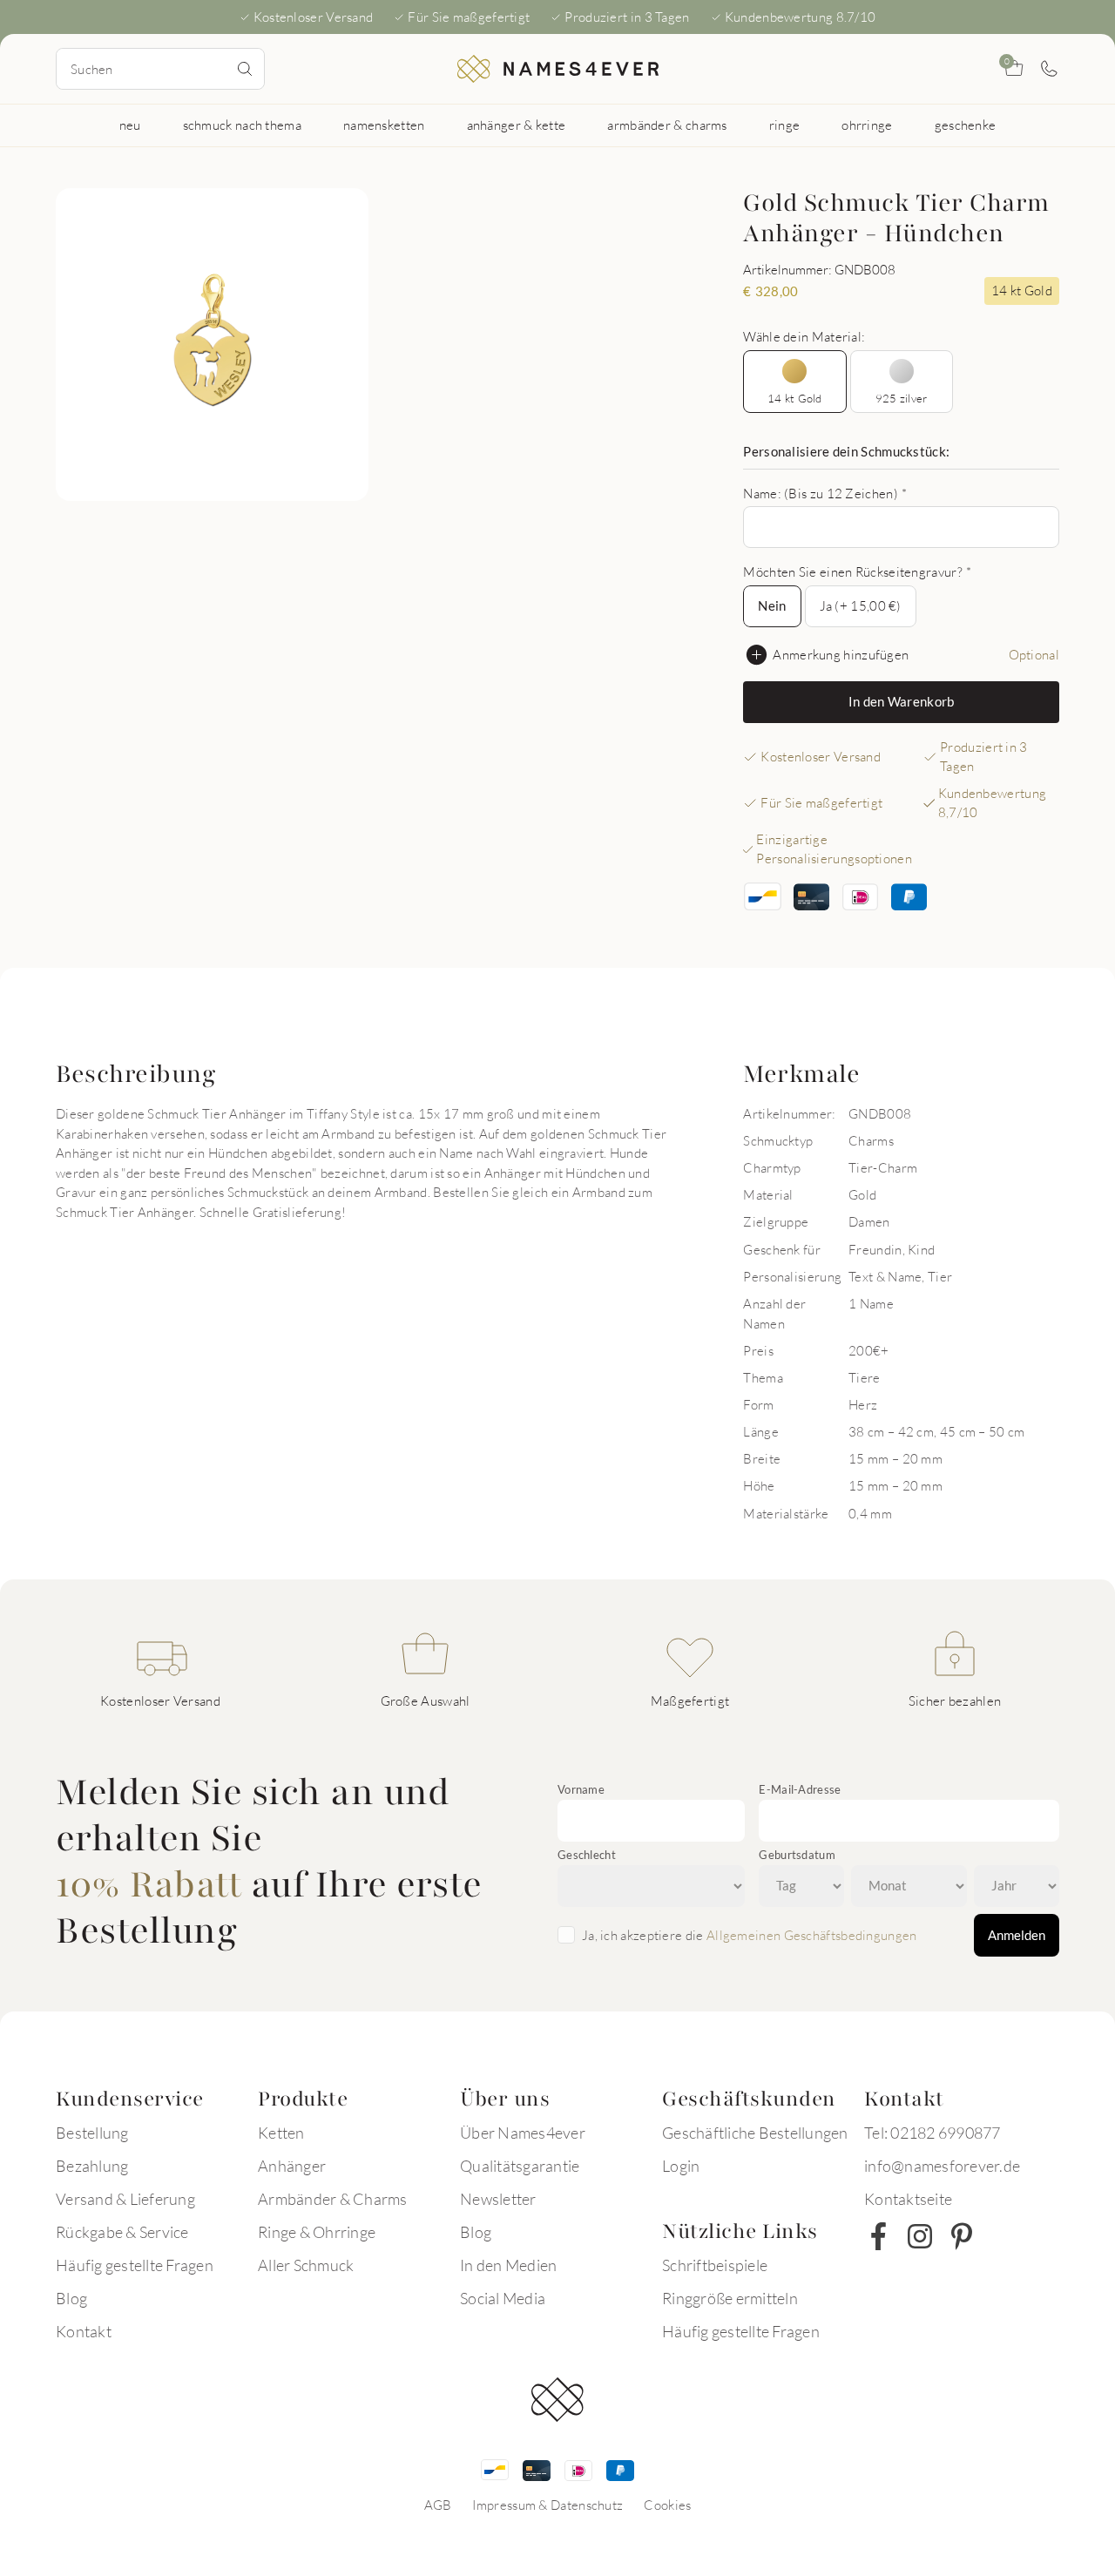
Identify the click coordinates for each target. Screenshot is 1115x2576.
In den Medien (508, 2265)
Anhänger (292, 2166)
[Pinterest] (962, 2236)
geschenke (966, 125)
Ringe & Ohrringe (317, 2232)
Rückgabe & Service (122, 2232)
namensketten (384, 125)
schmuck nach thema (242, 125)
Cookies (667, 2505)
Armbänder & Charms (333, 2199)
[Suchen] (245, 69)
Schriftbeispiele (715, 2265)
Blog (71, 2298)
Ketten (281, 2133)
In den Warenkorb (902, 701)
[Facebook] (878, 2236)
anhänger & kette (517, 125)
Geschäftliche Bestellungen (755, 2133)
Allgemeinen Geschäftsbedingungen (812, 1935)
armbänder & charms (667, 125)
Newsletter (498, 2199)
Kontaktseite (908, 2199)
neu (130, 125)
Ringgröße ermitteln (730, 2298)
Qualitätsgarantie (520, 2166)
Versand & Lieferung (125, 2199)
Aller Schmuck (306, 2265)
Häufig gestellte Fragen (135, 2265)
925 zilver (902, 398)
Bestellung (92, 2133)
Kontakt (84, 2331)
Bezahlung (92, 2166)
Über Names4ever (523, 2133)
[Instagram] (920, 2236)
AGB (438, 2505)
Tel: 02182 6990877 (933, 2133)
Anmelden (1017, 1935)
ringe (785, 125)
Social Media (503, 2298)
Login (681, 2166)
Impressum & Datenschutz (547, 2505)
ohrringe (867, 125)
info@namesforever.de (942, 2166)
